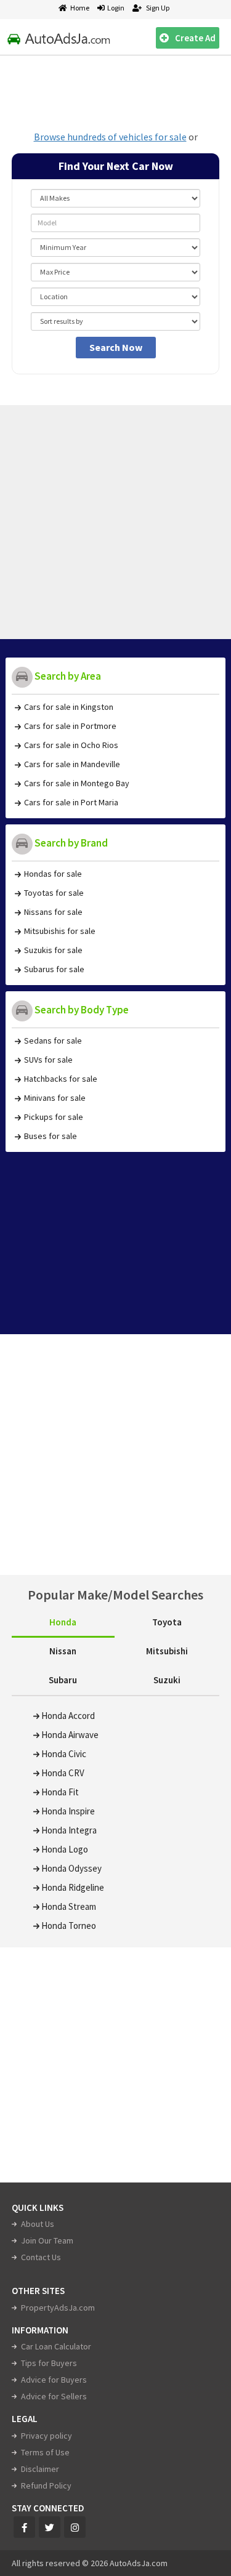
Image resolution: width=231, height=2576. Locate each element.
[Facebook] (24, 2527)
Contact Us (41, 2257)
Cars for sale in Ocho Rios (71, 745)
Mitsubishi (167, 1651)
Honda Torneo (69, 1926)
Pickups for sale (54, 1117)
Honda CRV (63, 1773)
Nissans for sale (53, 912)
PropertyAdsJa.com (58, 2308)
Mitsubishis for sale (60, 931)
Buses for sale (51, 1136)
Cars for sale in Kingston (69, 707)
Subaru (63, 1680)
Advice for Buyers (54, 2380)
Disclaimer (40, 2469)
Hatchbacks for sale (61, 1079)
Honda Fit (60, 1792)
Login (115, 8)
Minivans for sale (55, 1098)
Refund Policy (46, 2485)
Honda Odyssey (71, 1868)
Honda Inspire (68, 1811)
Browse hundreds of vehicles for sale (110, 137)
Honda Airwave (70, 1735)
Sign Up (157, 8)
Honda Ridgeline (73, 1887)
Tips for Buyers (49, 2363)
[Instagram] (75, 2527)
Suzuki (167, 1680)
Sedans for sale (53, 1040)
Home (80, 8)
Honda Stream (69, 1906)
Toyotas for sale (54, 893)
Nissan (63, 1651)
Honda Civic (64, 1754)
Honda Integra (69, 1830)
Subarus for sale (54, 969)
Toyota (167, 1622)
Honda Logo (65, 1849)
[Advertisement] (116, 89)
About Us (38, 2224)
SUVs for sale (48, 1060)
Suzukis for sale (53, 950)
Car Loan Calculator (56, 2346)
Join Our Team (47, 2240)
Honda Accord (68, 1716)
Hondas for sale (53, 874)
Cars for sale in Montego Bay (77, 783)
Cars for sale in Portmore (70, 726)
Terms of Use (45, 2452)
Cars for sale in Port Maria (71, 802)
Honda (63, 1622)
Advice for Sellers (54, 2396)
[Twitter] (50, 2527)
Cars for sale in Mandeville (72, 764)
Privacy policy (47, 2436)
